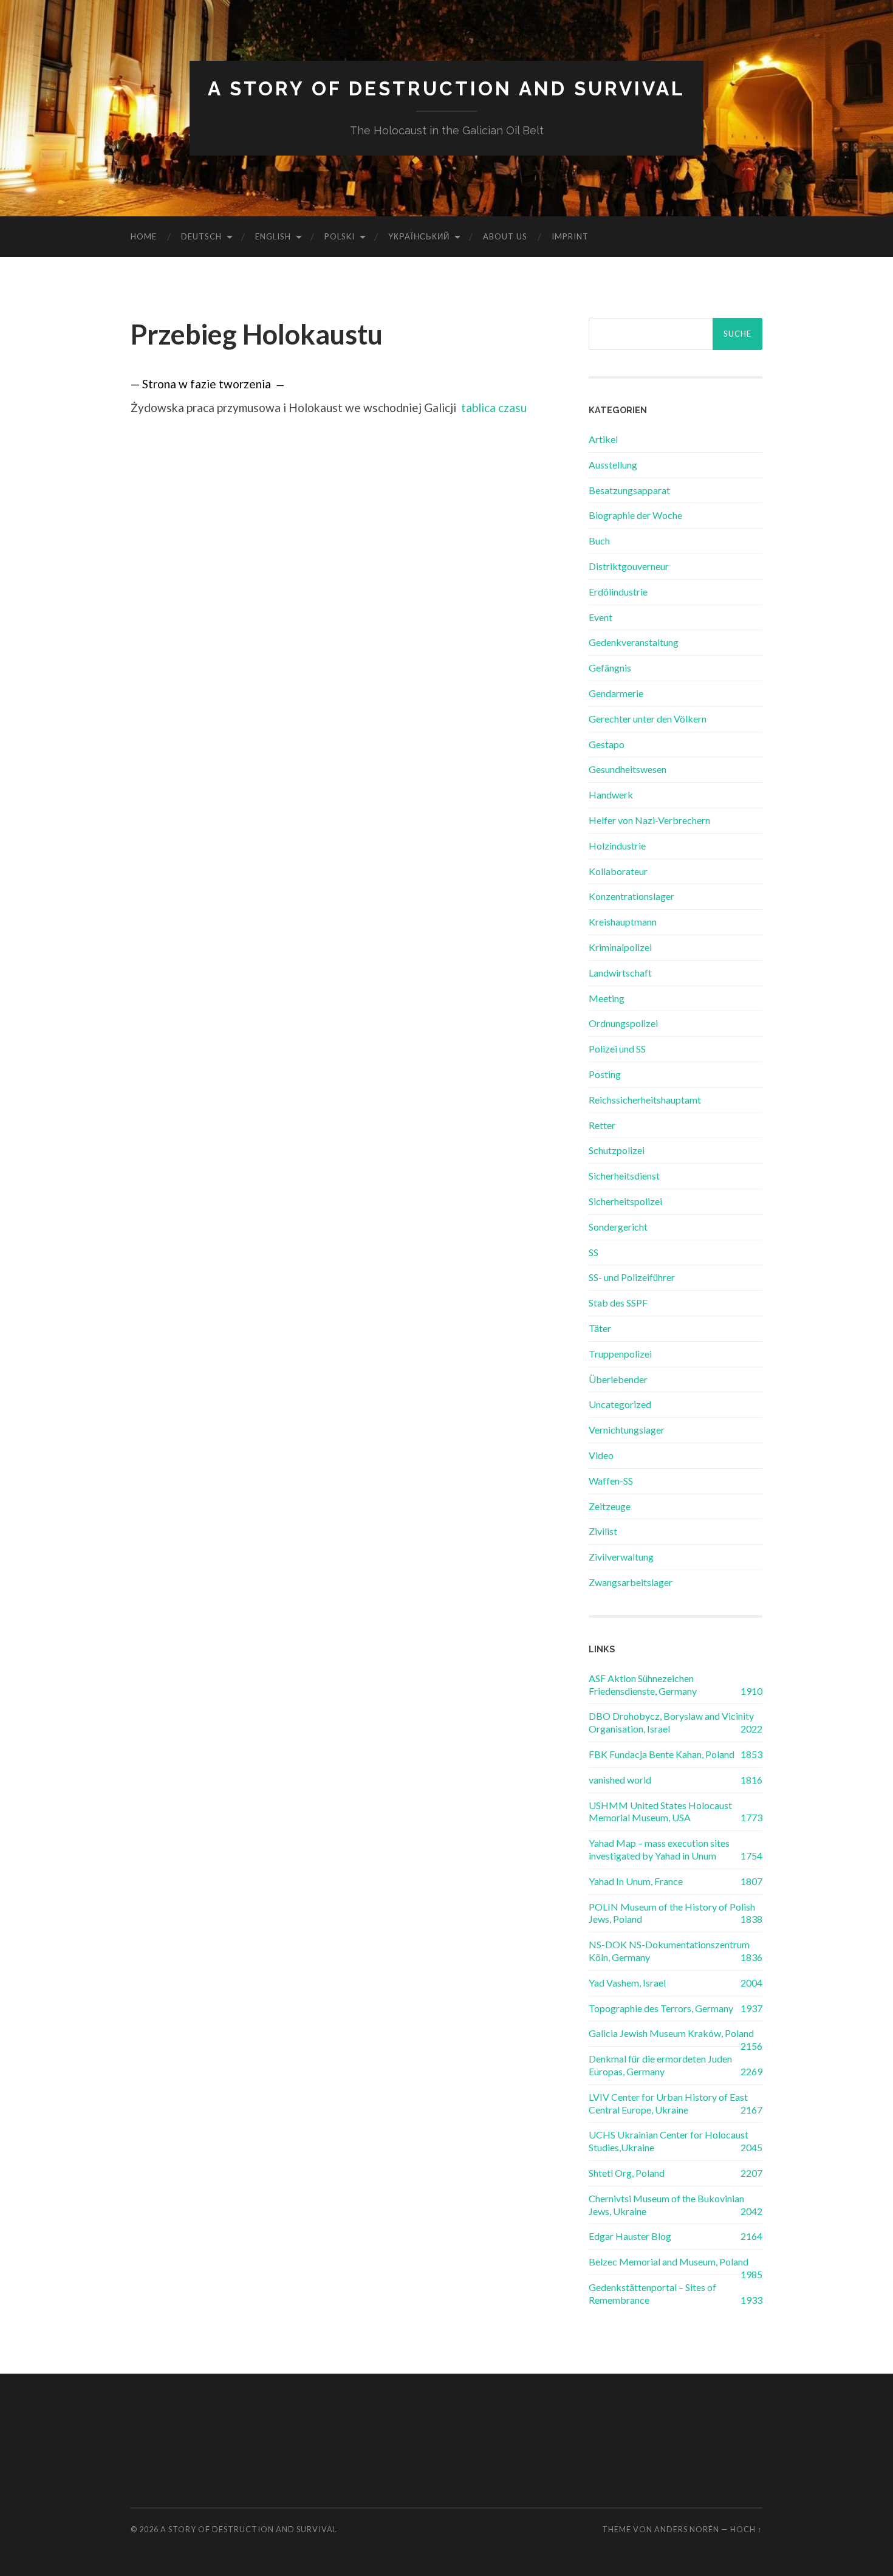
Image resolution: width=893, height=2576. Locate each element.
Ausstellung (613, 465)
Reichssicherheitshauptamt (645, 1100)
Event (600, 617)
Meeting (607, 998)
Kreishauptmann (623, 922)
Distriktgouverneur (629, 566)
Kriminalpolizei (620, 947)
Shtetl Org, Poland (627, 2173)
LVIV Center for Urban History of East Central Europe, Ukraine (668, 2103)
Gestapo (607, 744)
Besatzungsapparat (629, 490)
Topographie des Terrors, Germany (661, 2008)
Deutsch (201, 236)
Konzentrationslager (631, 896)
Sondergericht (618, 1227)
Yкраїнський (419, 236)
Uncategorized (620, 1404)
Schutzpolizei (617, 1150)
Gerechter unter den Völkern (648, 719)
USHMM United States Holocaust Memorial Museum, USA (660, 1812)
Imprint (570, 236)
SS (594, 1252)
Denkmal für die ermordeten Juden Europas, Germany (660, 2065)
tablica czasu (494, 407)
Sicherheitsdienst (624, 1176)
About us (505, 236)
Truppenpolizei (620, 1354)
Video (601, 1455)
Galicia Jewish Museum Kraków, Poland (671, 2033)
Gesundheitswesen (628, 769)
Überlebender (618, 1379)
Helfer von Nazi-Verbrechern (649, 820)
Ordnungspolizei (623, 1023)
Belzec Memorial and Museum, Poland (669, 2262)
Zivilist (603, 1531)
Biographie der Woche (635, 515)
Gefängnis (610, 668)
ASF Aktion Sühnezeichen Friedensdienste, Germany (643, 1685)
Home (144, 236)
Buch (599, 541)
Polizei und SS (617, 1049)
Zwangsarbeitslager (631, 1582)
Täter (600, 1328)
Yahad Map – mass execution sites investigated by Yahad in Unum (659, 1849)
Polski (340, 236)
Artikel (603, 439)
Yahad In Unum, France (636, 1881)
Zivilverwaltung (621, 1557)
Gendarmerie (616, 693)
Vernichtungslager (627, 1430)
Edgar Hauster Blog (630, 2236)
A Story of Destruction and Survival (446, 88)
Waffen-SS (611, 1481)
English (273, 236)
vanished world (620, 1780)
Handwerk (611, 795)
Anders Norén (687, 2529)
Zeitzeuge (610, 1506)
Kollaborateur (618, 871)
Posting (605, 1074)
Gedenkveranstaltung (634, 642)
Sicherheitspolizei (625, 1201)
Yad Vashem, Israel (627, 1983)
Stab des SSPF (618, 1303)
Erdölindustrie (618, 592)
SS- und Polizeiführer (632, 1277)
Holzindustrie (617, 846)
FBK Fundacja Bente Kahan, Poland (662, 1754)
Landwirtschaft (620, 973)
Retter (602, 1125)
